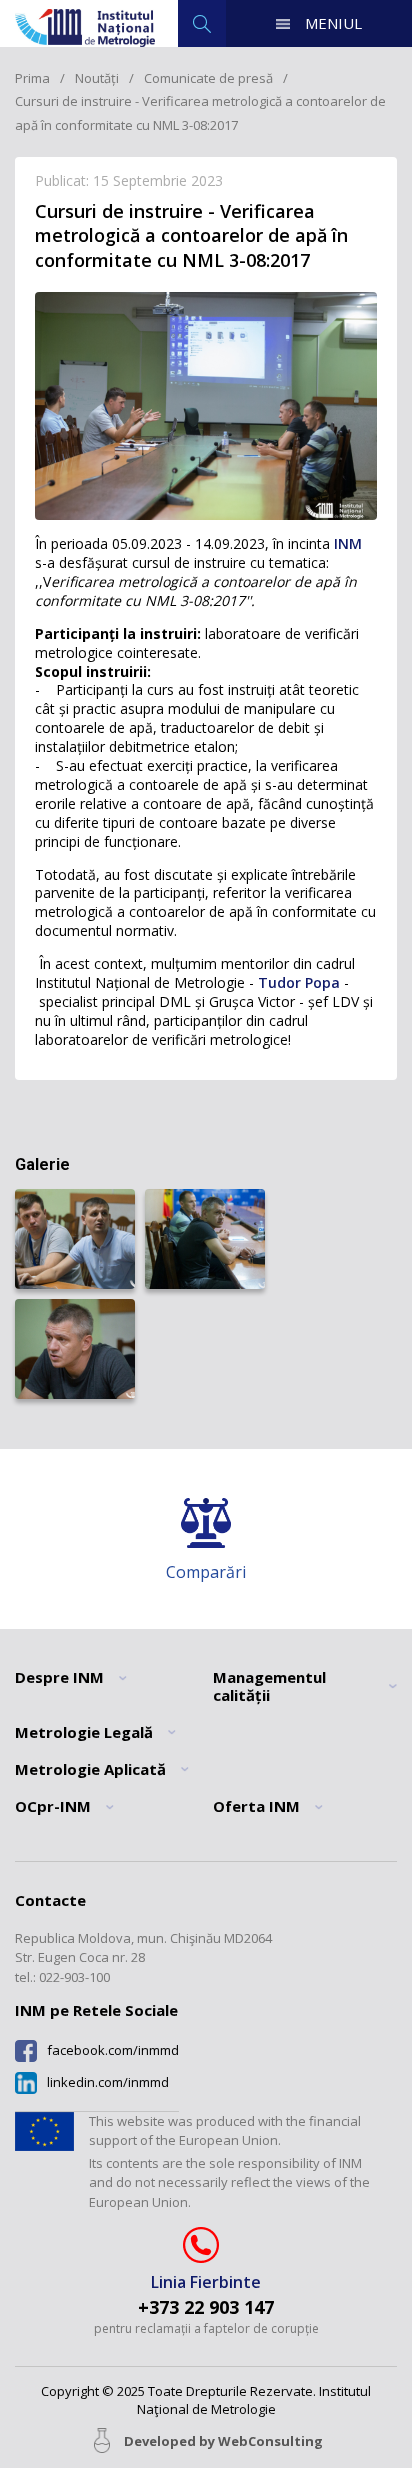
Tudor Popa (299, 982)
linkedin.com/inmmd (108, 2082)
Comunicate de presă (208, 78)
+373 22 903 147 (206, 2307)
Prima (32, 78)
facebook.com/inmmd (113, 2050)
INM (346, 543)
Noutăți (97, 78)
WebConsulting (270, 2441)
